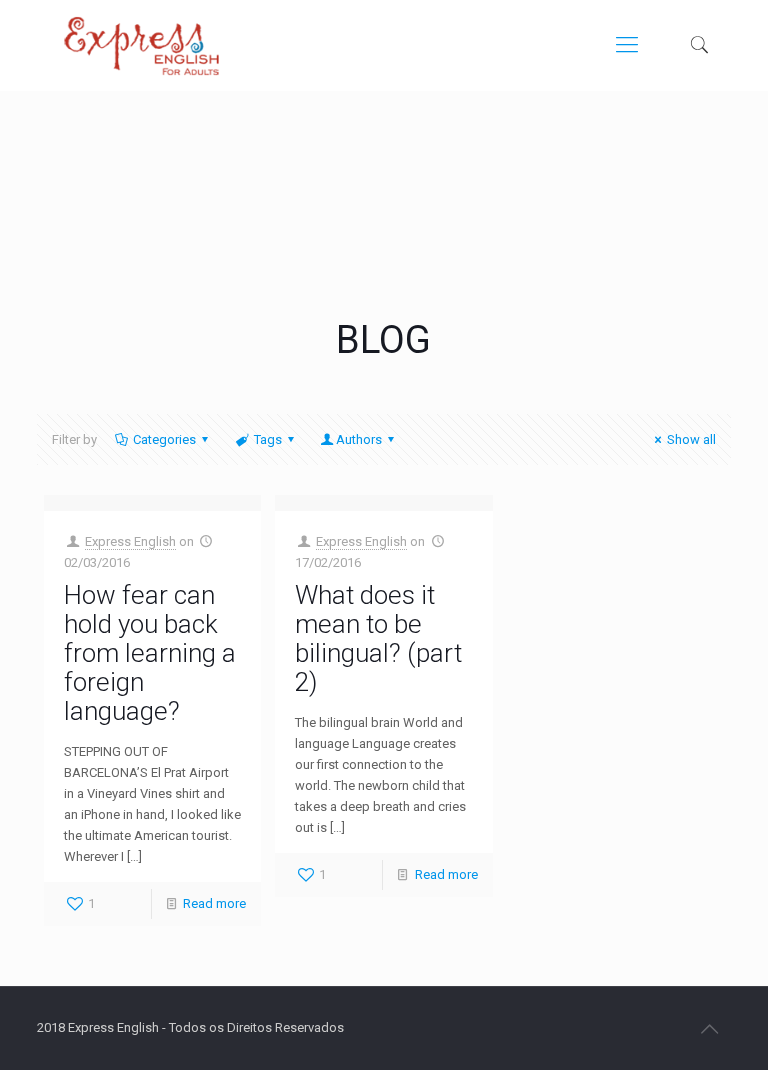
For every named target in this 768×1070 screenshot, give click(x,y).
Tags (268, 439)
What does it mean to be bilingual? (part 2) (378, 638)
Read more (214, 903)
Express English (130, 541)
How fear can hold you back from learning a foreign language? (150, 653)
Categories (164, 439)
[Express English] (141, 45)
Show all (691, 439)
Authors (359, 439)
